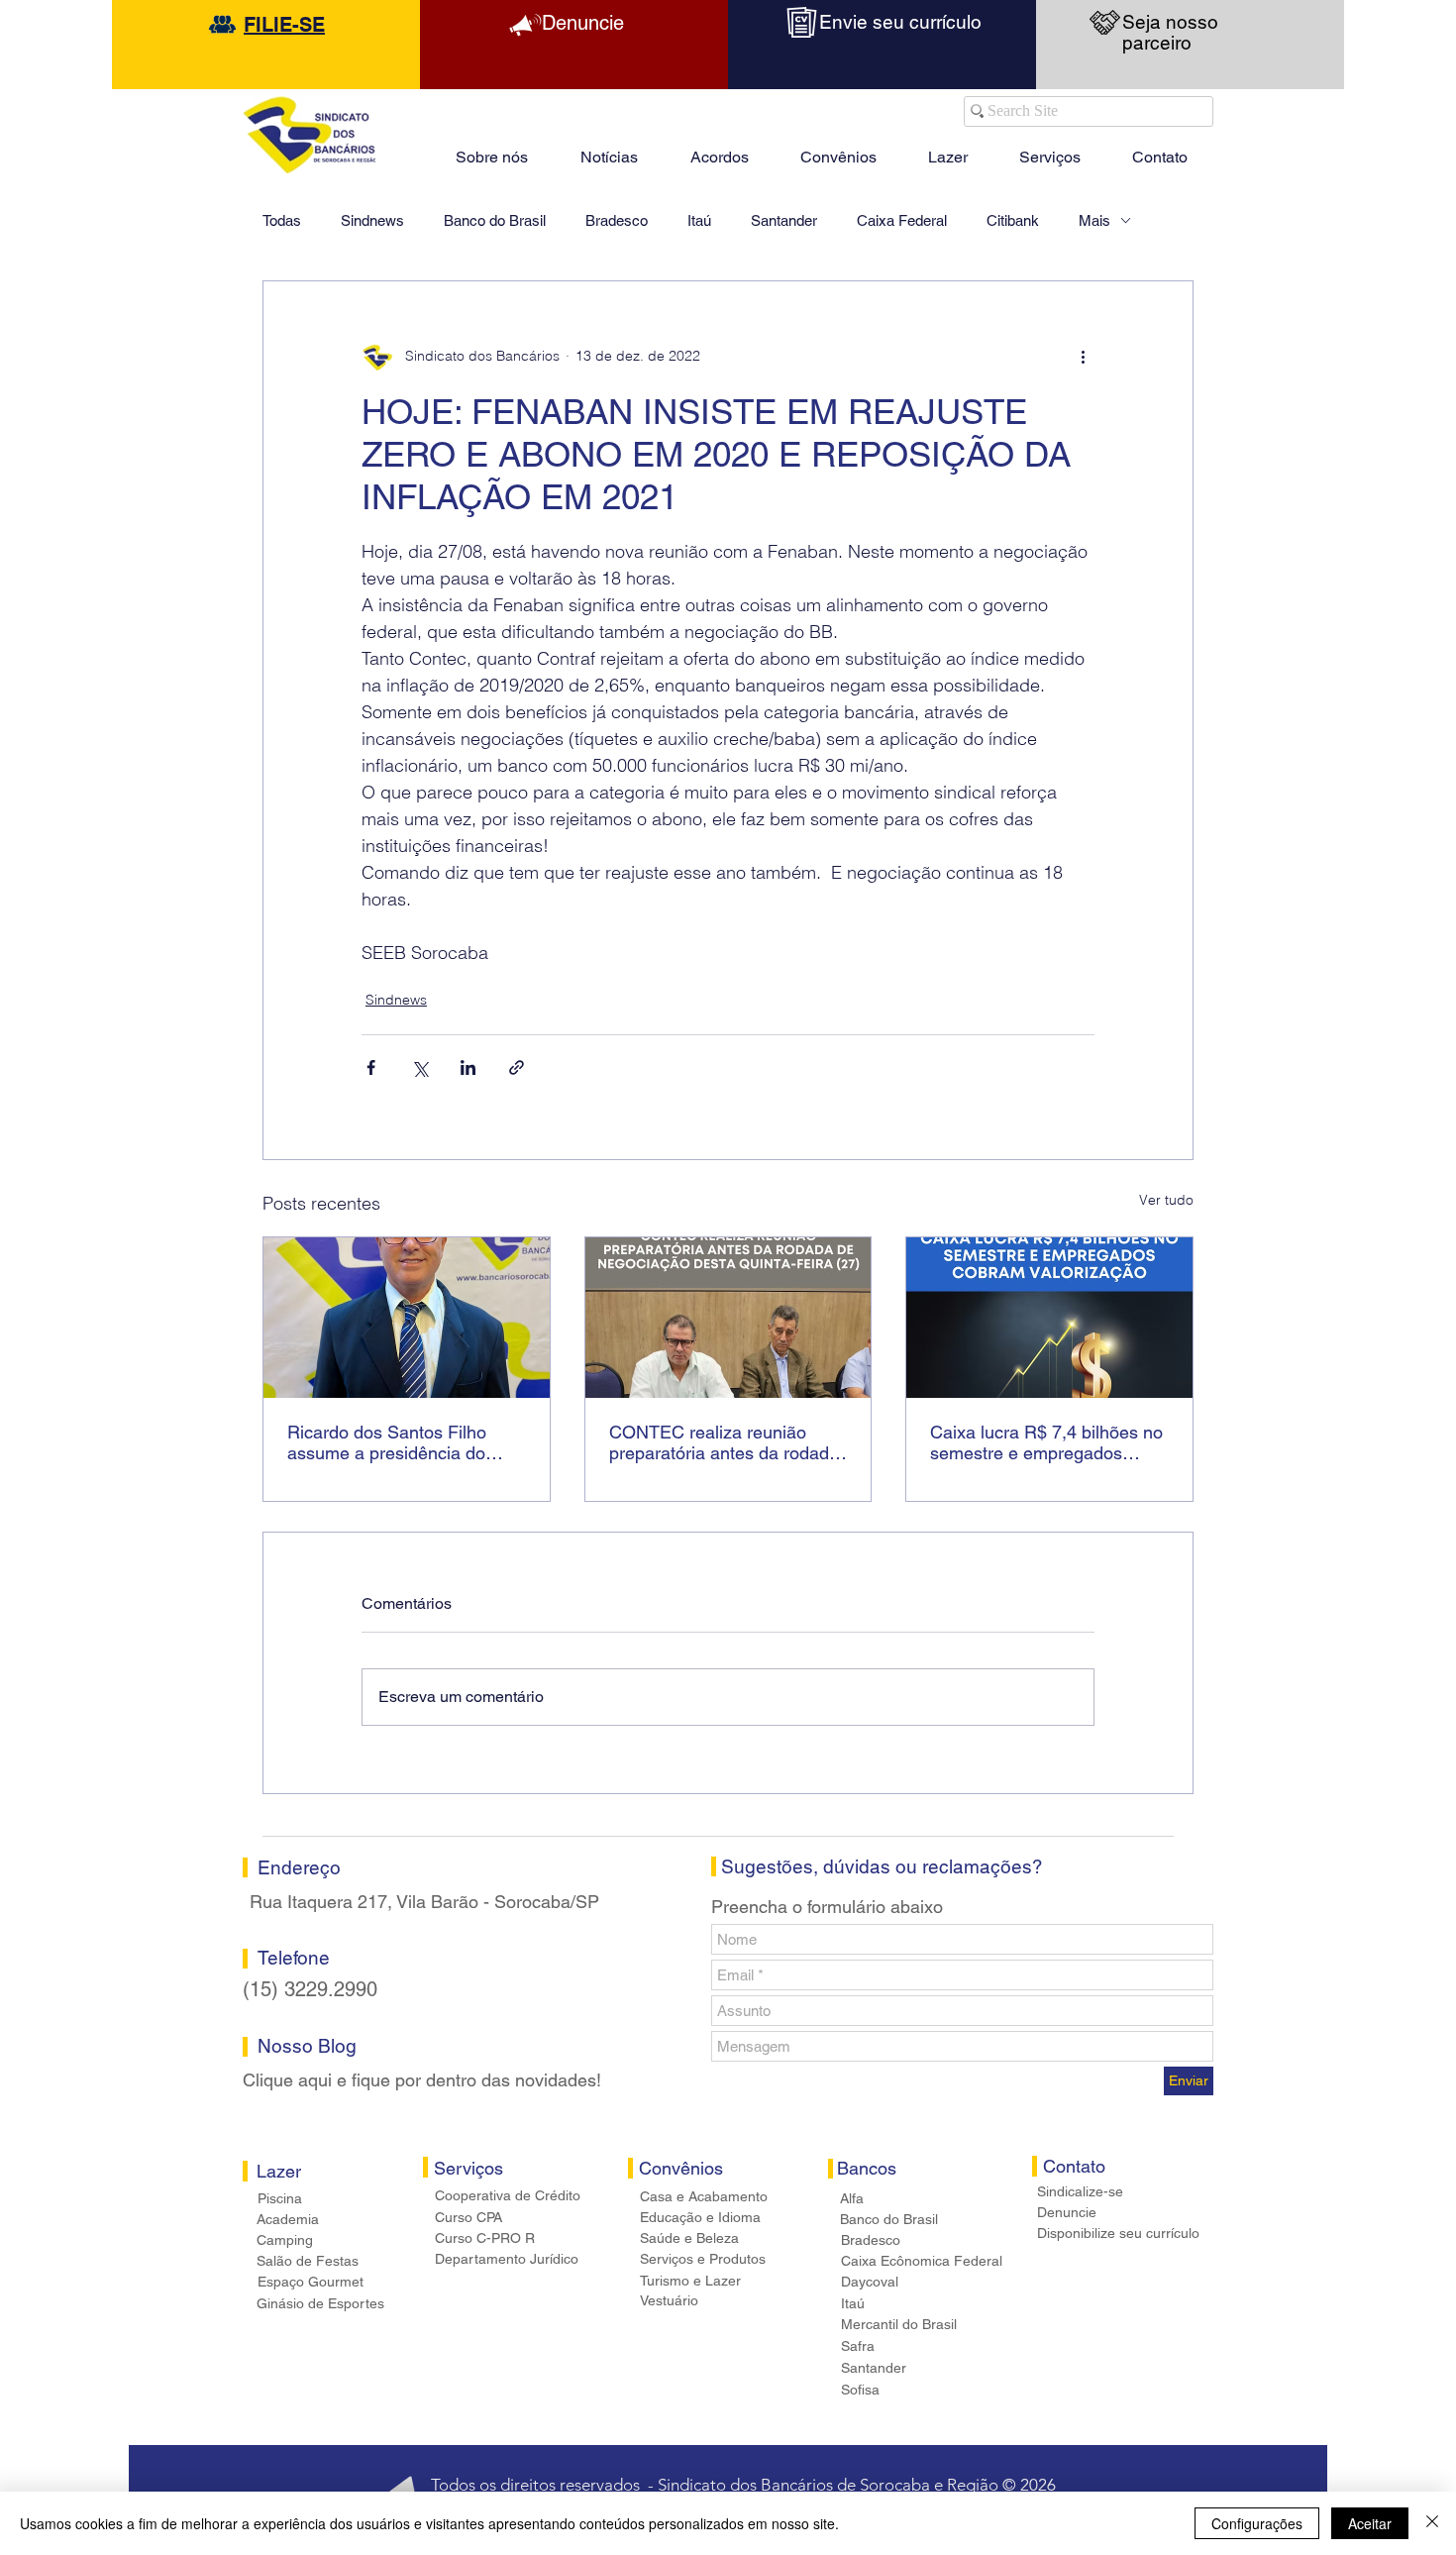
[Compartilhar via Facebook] (371, 1067)
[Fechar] (1432, 2523)
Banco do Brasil (495, 220)
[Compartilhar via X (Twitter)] (419, 1067)
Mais (1094, 220)
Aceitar (1370, 2523)
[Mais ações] (1083, 357)
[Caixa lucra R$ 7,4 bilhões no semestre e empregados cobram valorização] (1049, 1318)
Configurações (1257, 2523)
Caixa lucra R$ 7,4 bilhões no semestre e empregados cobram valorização (1046, 1442)
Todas (282, 220)
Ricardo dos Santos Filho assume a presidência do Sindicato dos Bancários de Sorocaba (395, 1442)
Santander (784, 220)
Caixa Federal (902, 220)
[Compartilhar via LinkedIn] (468, 1067)
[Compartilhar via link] (517, 1067)
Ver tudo (1166, 1200)
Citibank (1013, 220)
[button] (948, 149)
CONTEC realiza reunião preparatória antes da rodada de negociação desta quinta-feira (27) (724, 1442)
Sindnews (372, 220)
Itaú (699, 220)
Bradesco (617, 220)
